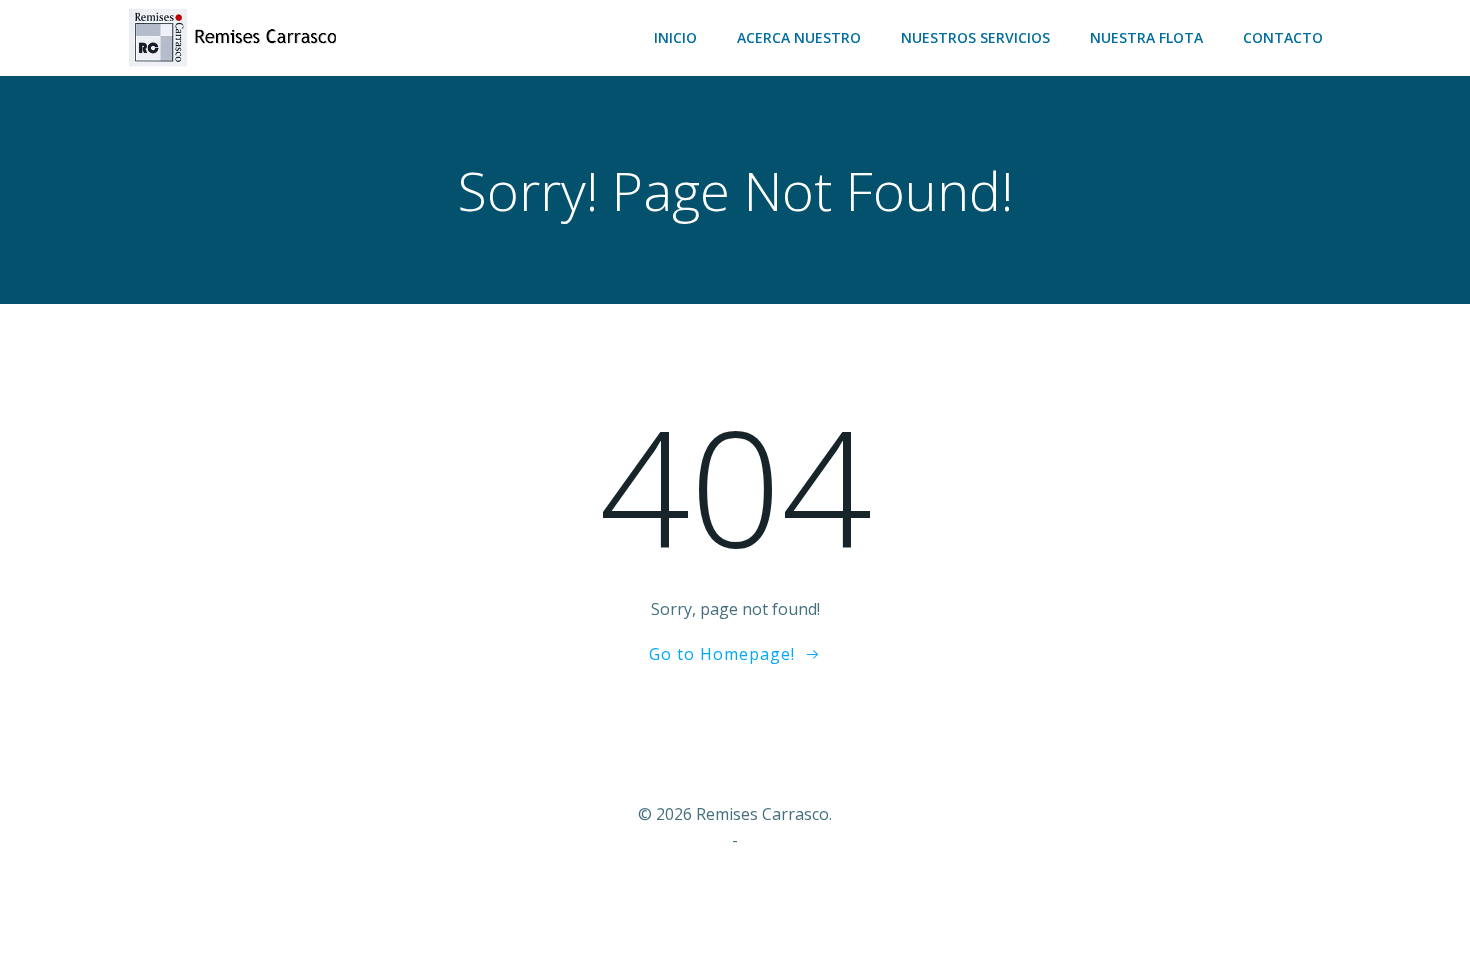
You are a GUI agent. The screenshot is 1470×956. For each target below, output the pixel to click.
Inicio (675, 37)
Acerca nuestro (799, 37)
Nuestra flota (1146, 37)
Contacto (1283, 37)
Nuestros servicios (975, 37)
